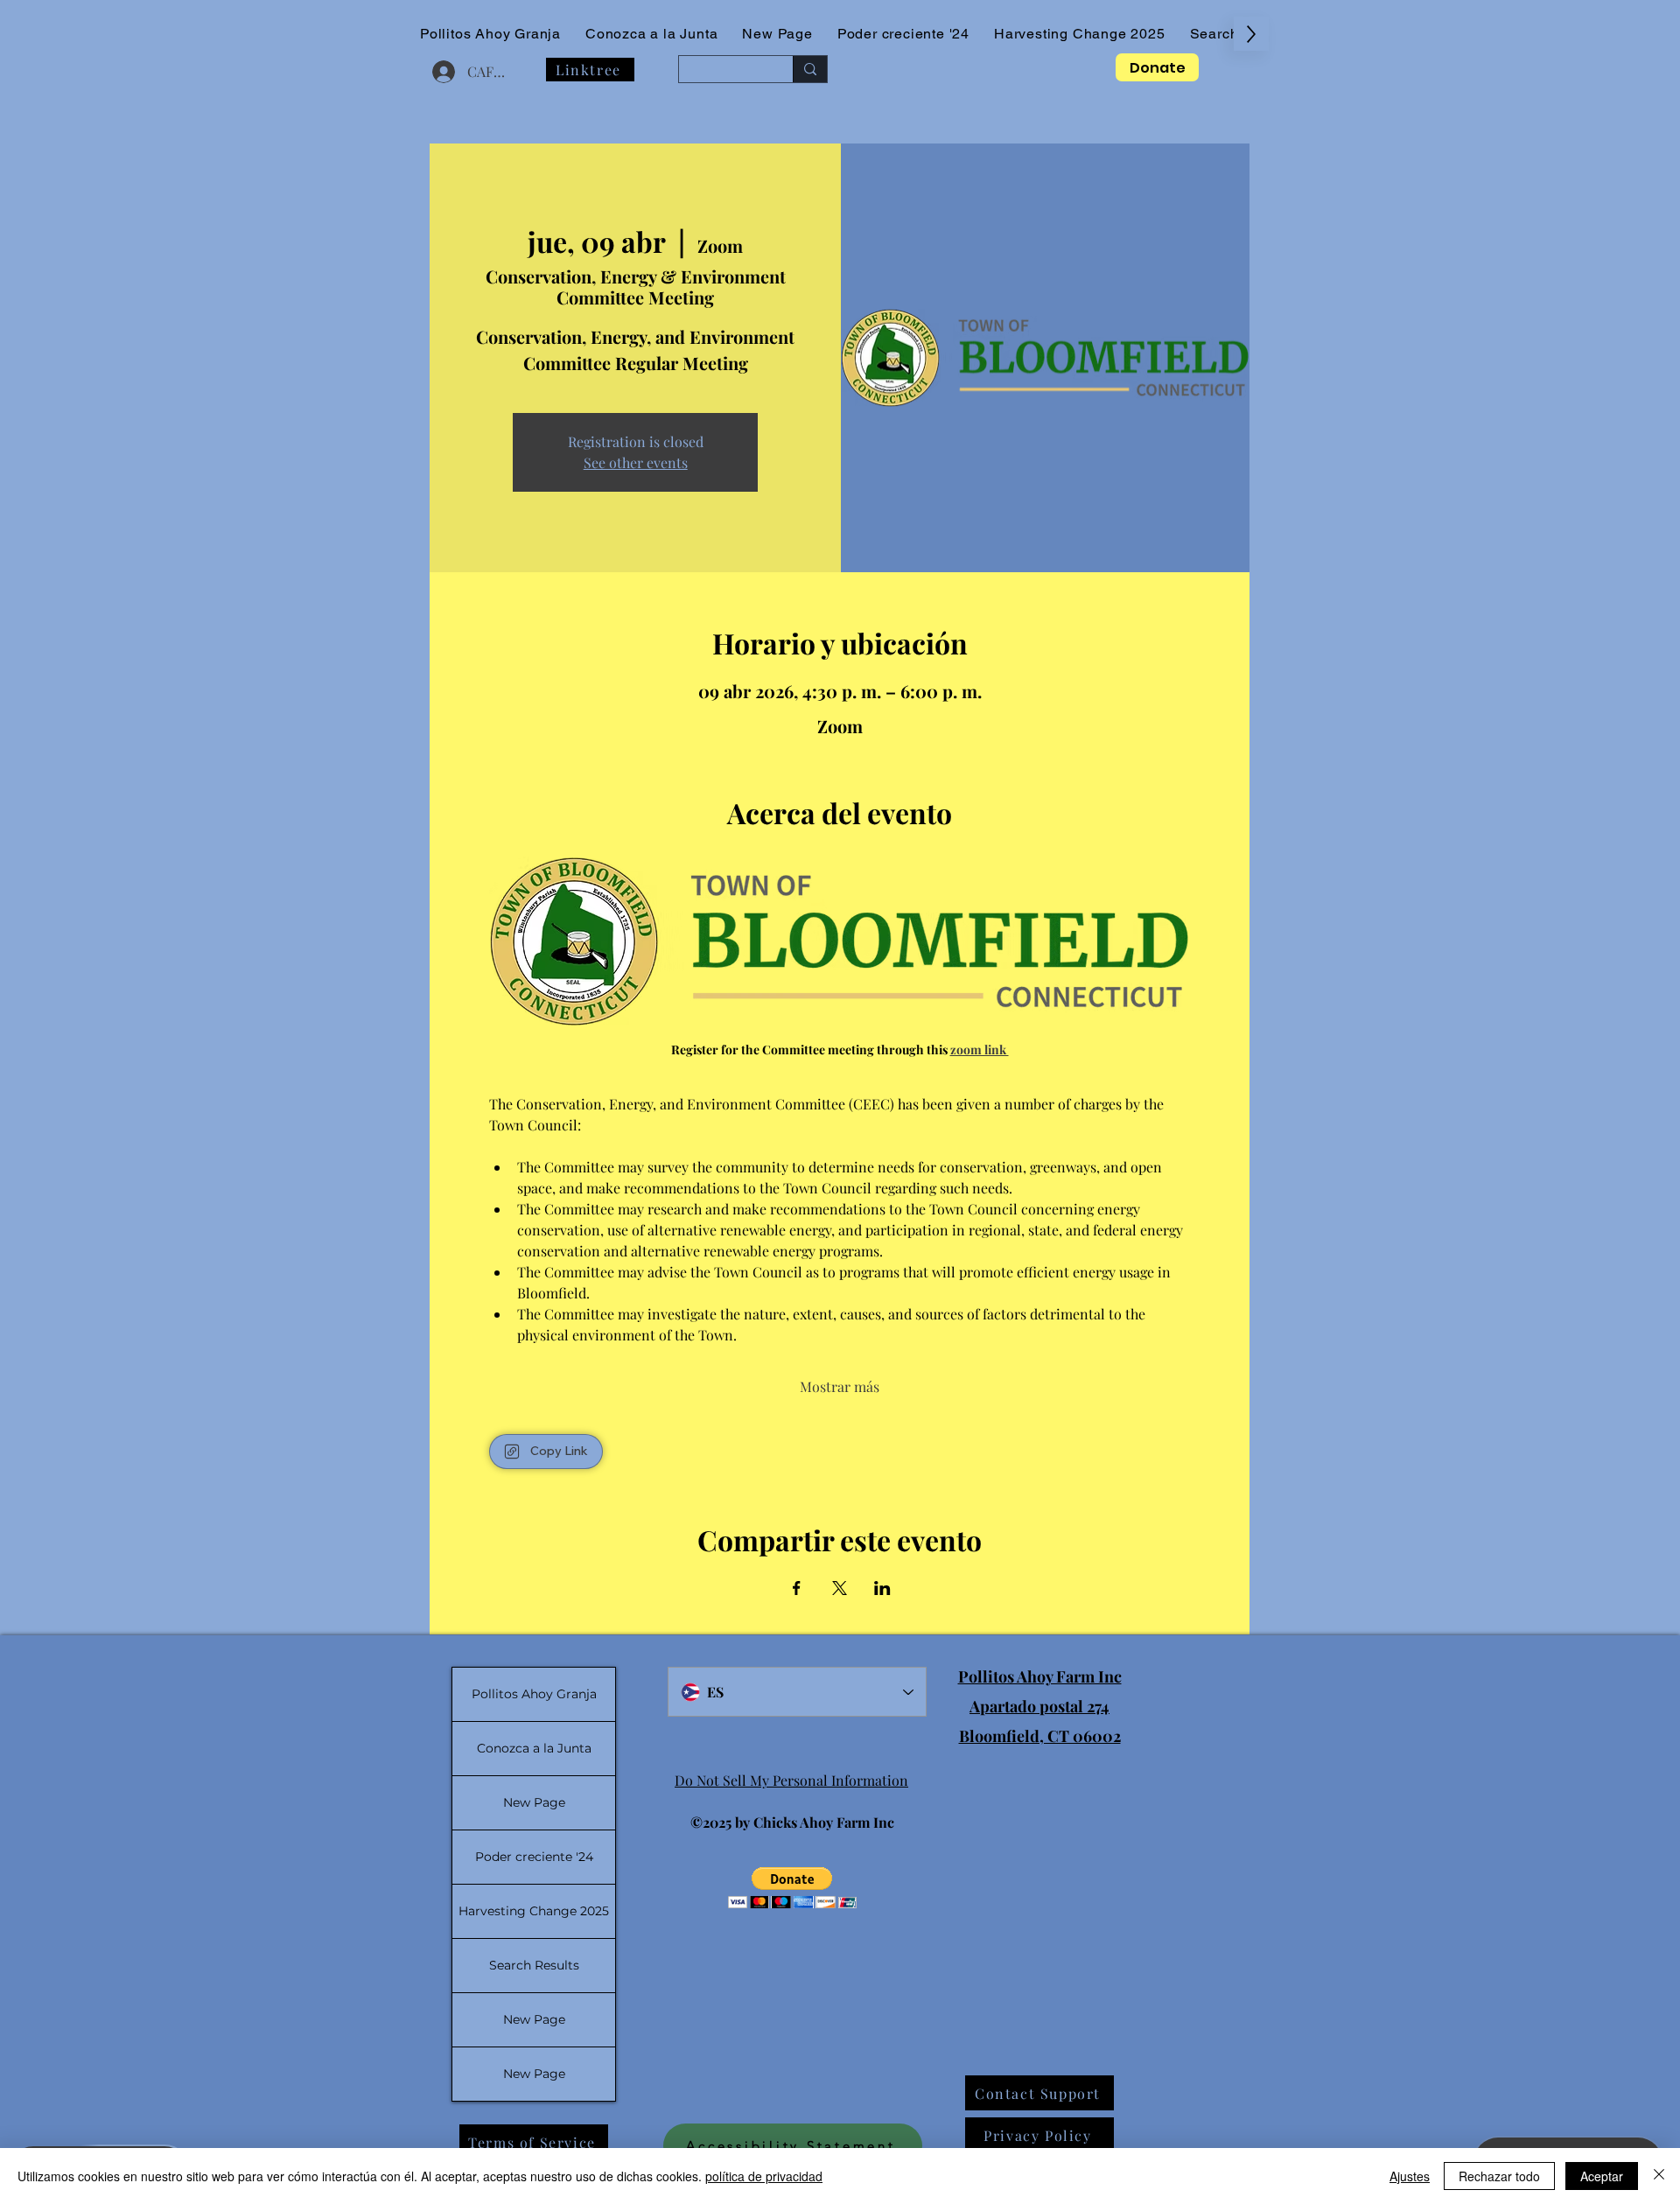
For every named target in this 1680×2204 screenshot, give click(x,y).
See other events (636, 462)
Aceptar (1602, 2176)
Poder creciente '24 (534, 1857)
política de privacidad (764, 2176)
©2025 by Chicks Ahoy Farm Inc (792, 1822)
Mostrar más (840, 1386)
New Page (534, 1802)
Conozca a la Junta (534, 1748)
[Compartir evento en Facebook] (797, 1588)
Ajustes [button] (1410, 2176)
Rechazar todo (1499, 2176)
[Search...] (810, 69)
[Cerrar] (1659, 2176)
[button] (792, 1888)
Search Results (534, 1965)
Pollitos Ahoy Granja (534, 1694)
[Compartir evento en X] (840, 1588)
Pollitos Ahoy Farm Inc (1040, 1676)
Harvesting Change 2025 (534, 1911)
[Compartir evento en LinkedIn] (882, 1588)
